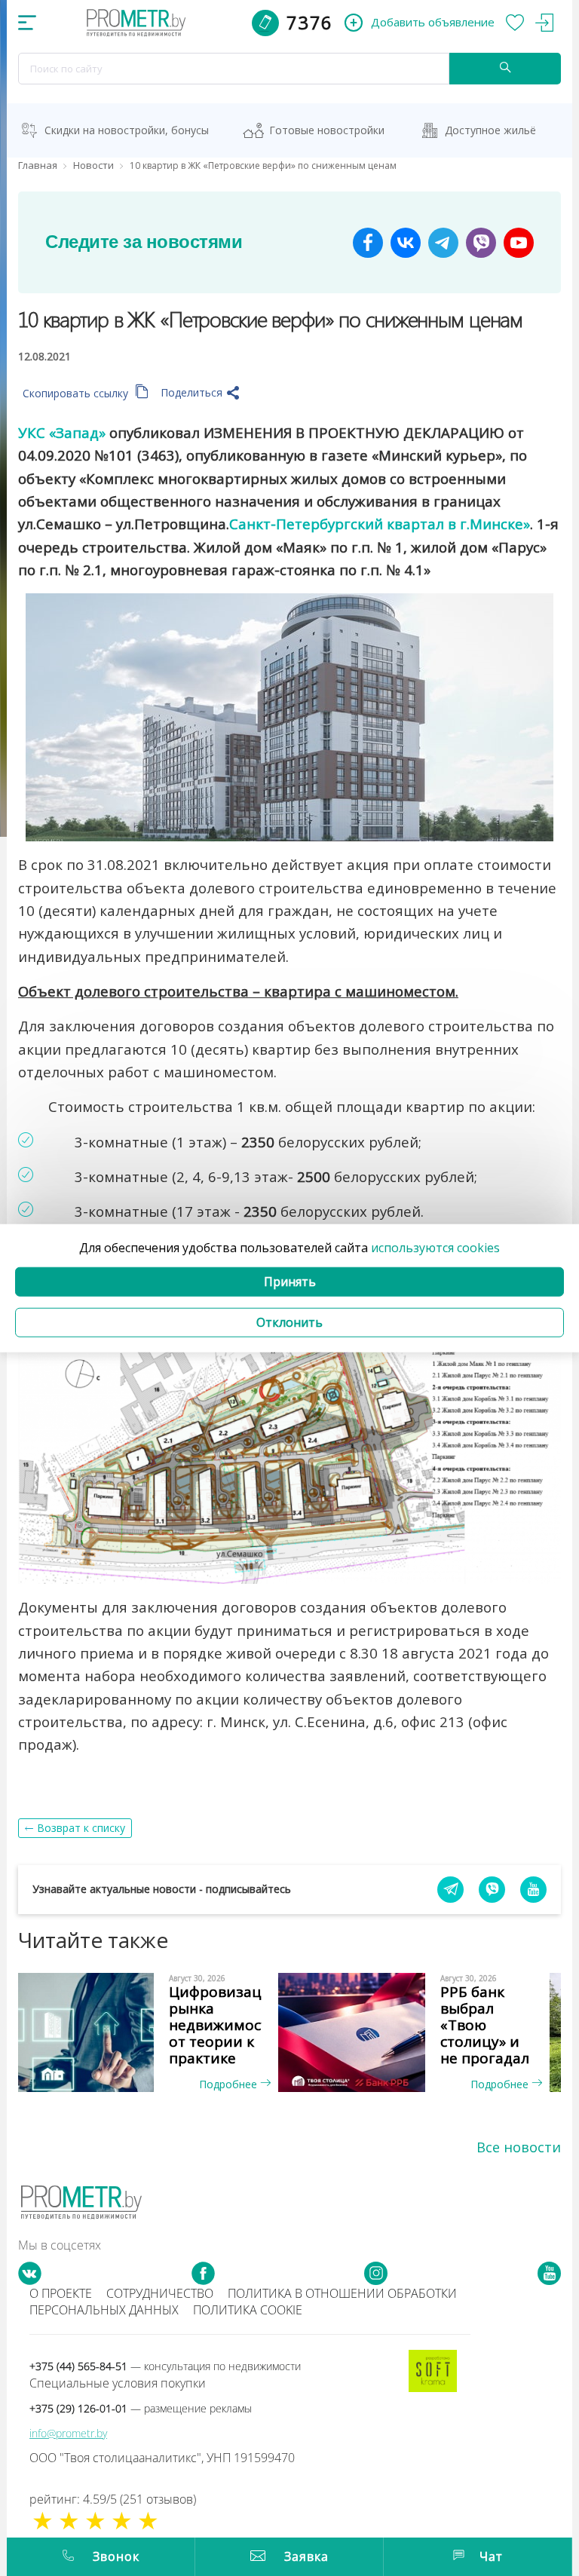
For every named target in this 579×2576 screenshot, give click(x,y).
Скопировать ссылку (77, 393)
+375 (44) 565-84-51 (165, 2366)
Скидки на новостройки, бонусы (127, 130)
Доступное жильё (490, 130)
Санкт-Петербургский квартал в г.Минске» (380, 524)
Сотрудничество (160, 2293)
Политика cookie (248, 2310)
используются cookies (435, 1247)
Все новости (519, 2147)
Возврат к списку (81, 1828)
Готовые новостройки (327, 130)
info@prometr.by (68, 2433)
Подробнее (230, 2084)
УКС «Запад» (62, 432)
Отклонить (289, 1322)
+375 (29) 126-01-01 (141, 2408)
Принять (290, 1282)
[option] (154, 2032)
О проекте (61, 2293)
